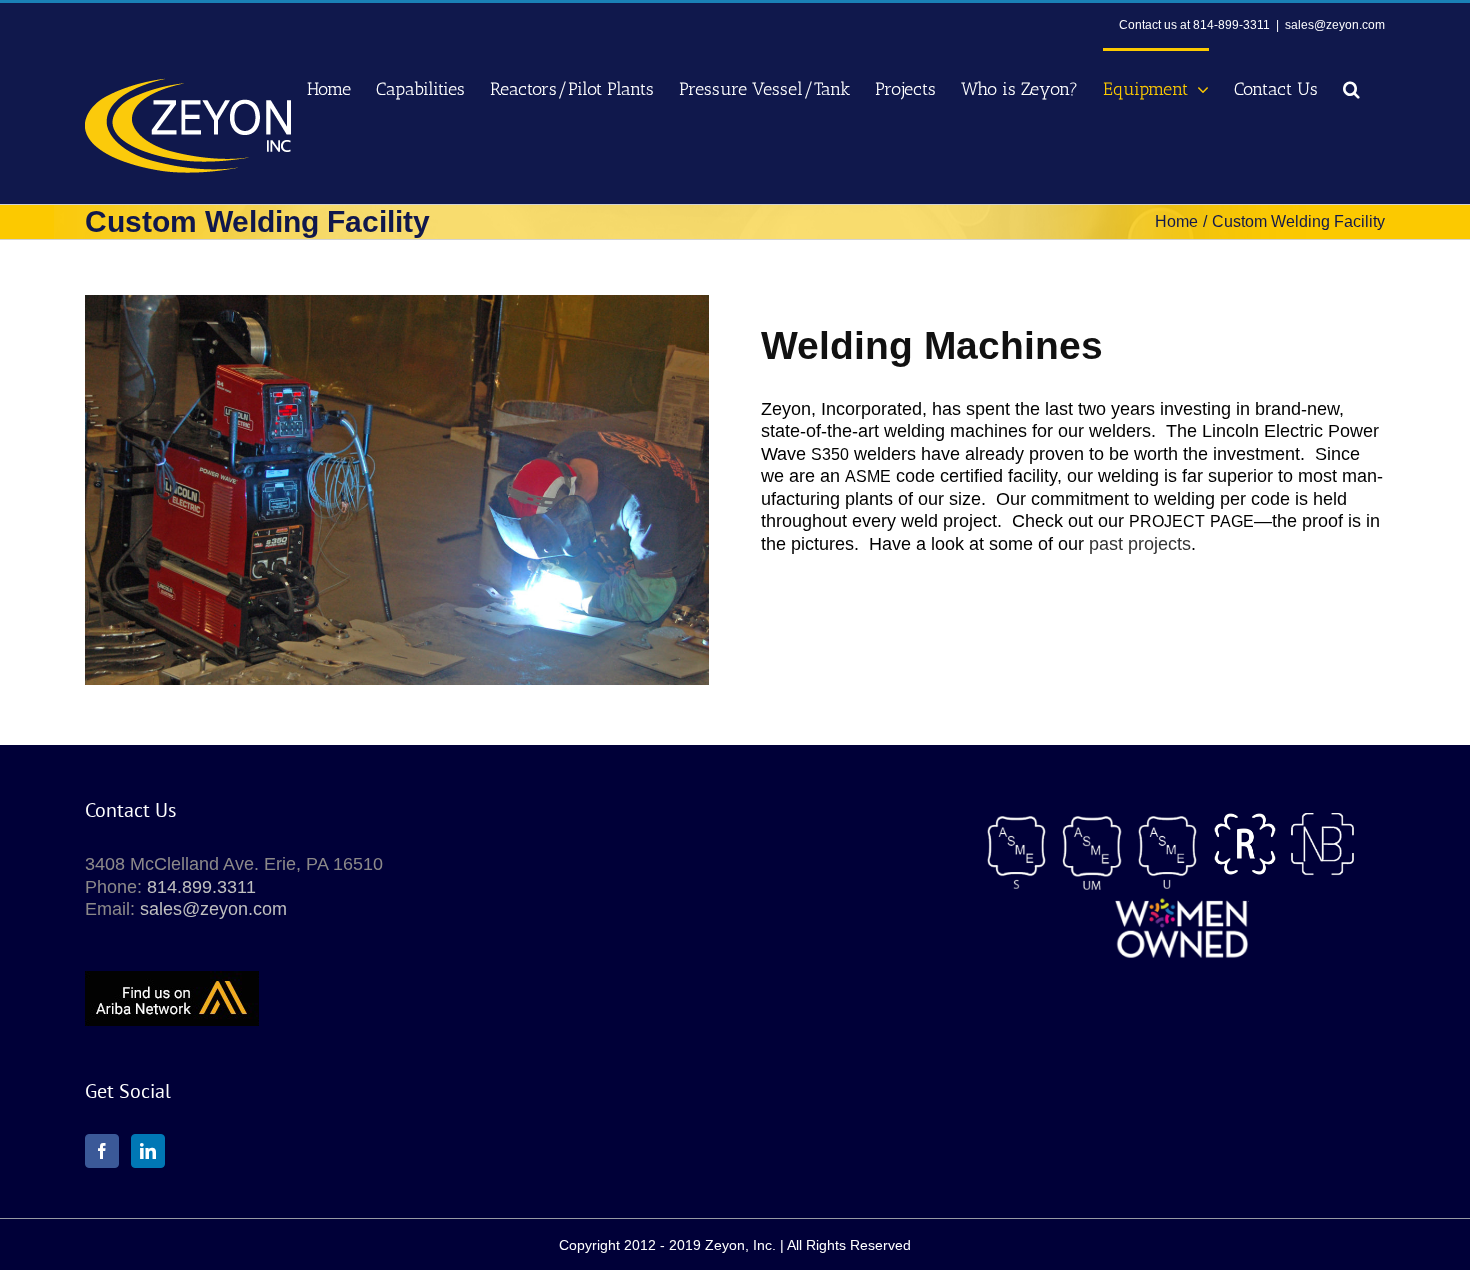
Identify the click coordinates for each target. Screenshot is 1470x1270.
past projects (1140, 544)
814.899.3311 (201, 887)
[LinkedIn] (148, 1151)
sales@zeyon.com (1335, 25)
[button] (1351, 87)
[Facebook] (102, 1151)
